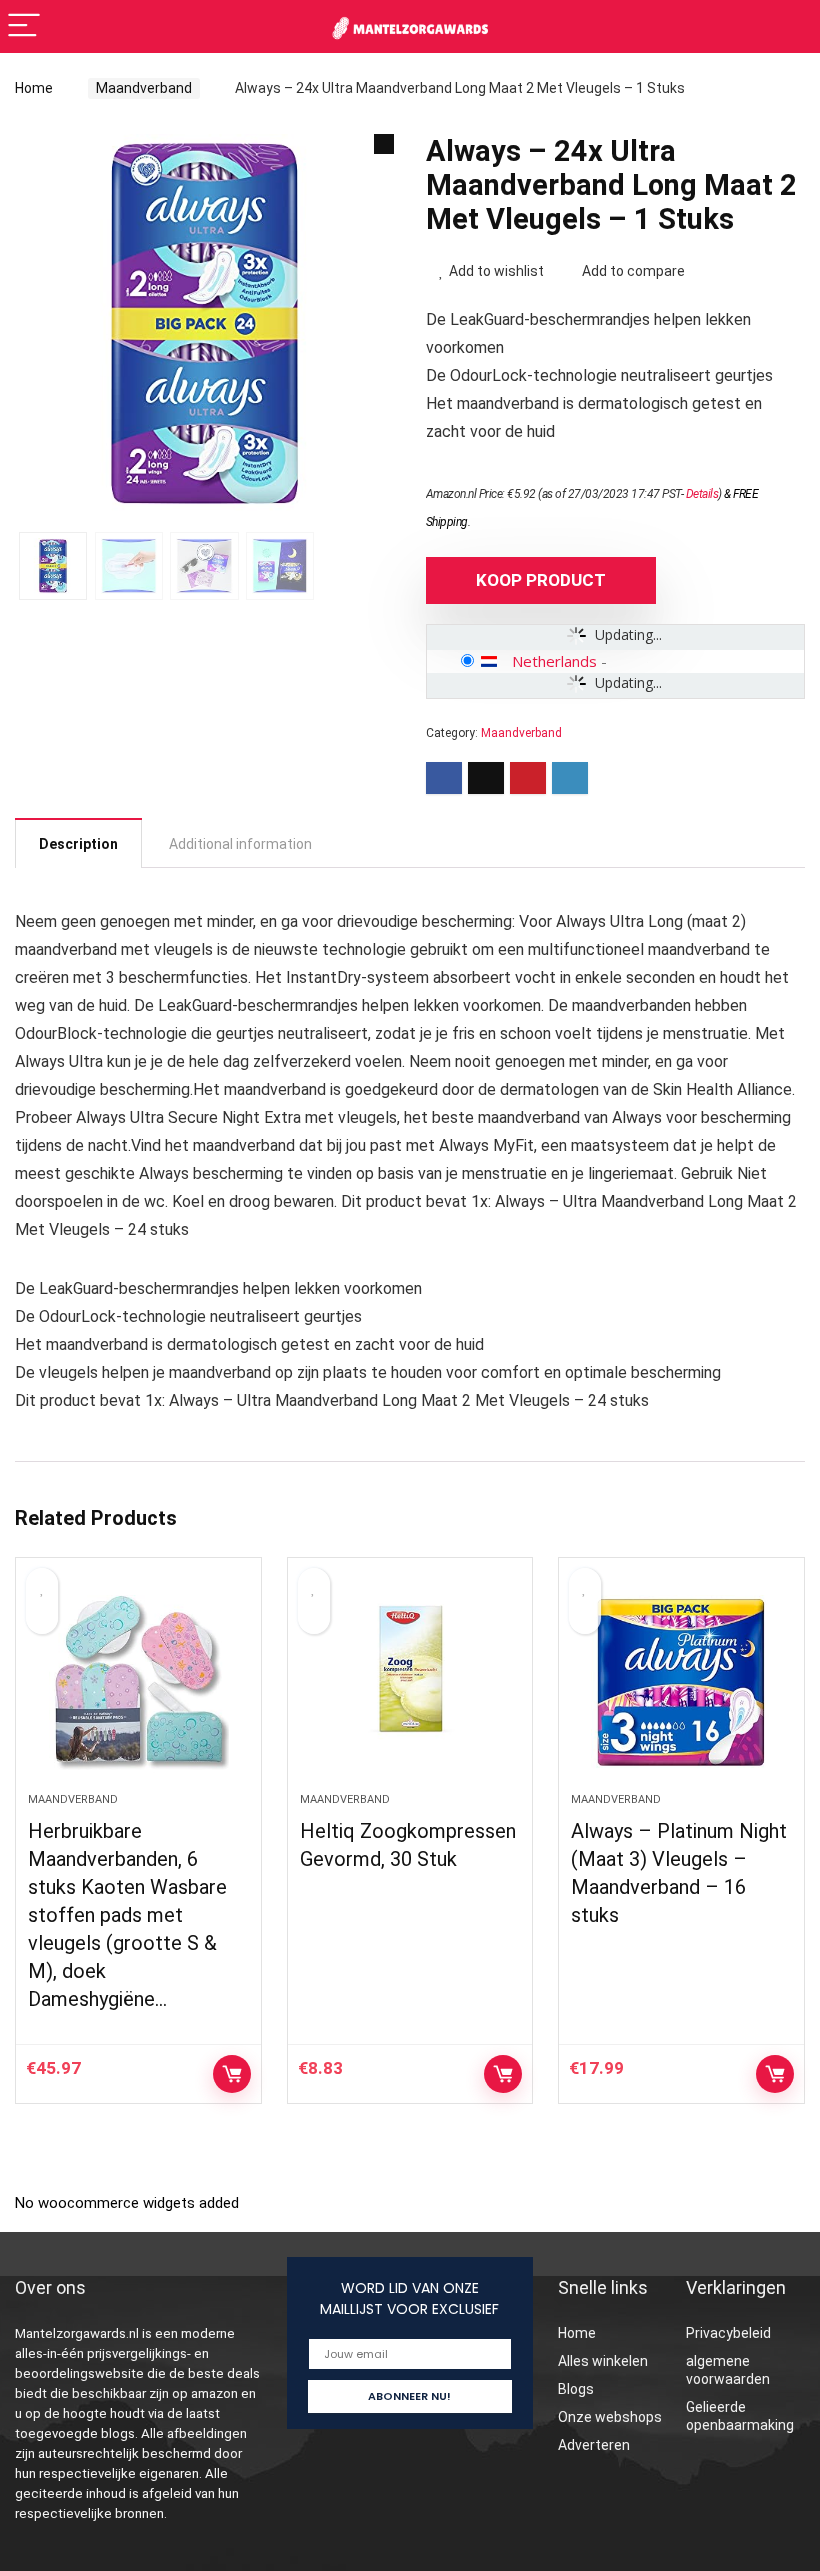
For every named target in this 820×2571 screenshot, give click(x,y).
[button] (384, 144)
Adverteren (594, 2445)
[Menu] (24, 26)
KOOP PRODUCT (541, 580)
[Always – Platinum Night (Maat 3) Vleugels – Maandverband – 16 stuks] (681, 1685)
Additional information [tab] (240, 844)
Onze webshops (610, 2417)
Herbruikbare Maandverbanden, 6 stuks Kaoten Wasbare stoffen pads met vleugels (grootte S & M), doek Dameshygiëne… (127, 1915)
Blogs (576, 2389)
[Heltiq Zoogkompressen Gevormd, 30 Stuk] (410, 1685)
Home (34, 88)
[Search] (789, 26)
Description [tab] (78, 844)
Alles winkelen (603, 2361)
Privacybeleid (728, 2333)
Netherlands (554, 661)
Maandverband (144, 88)
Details (702, 494)
